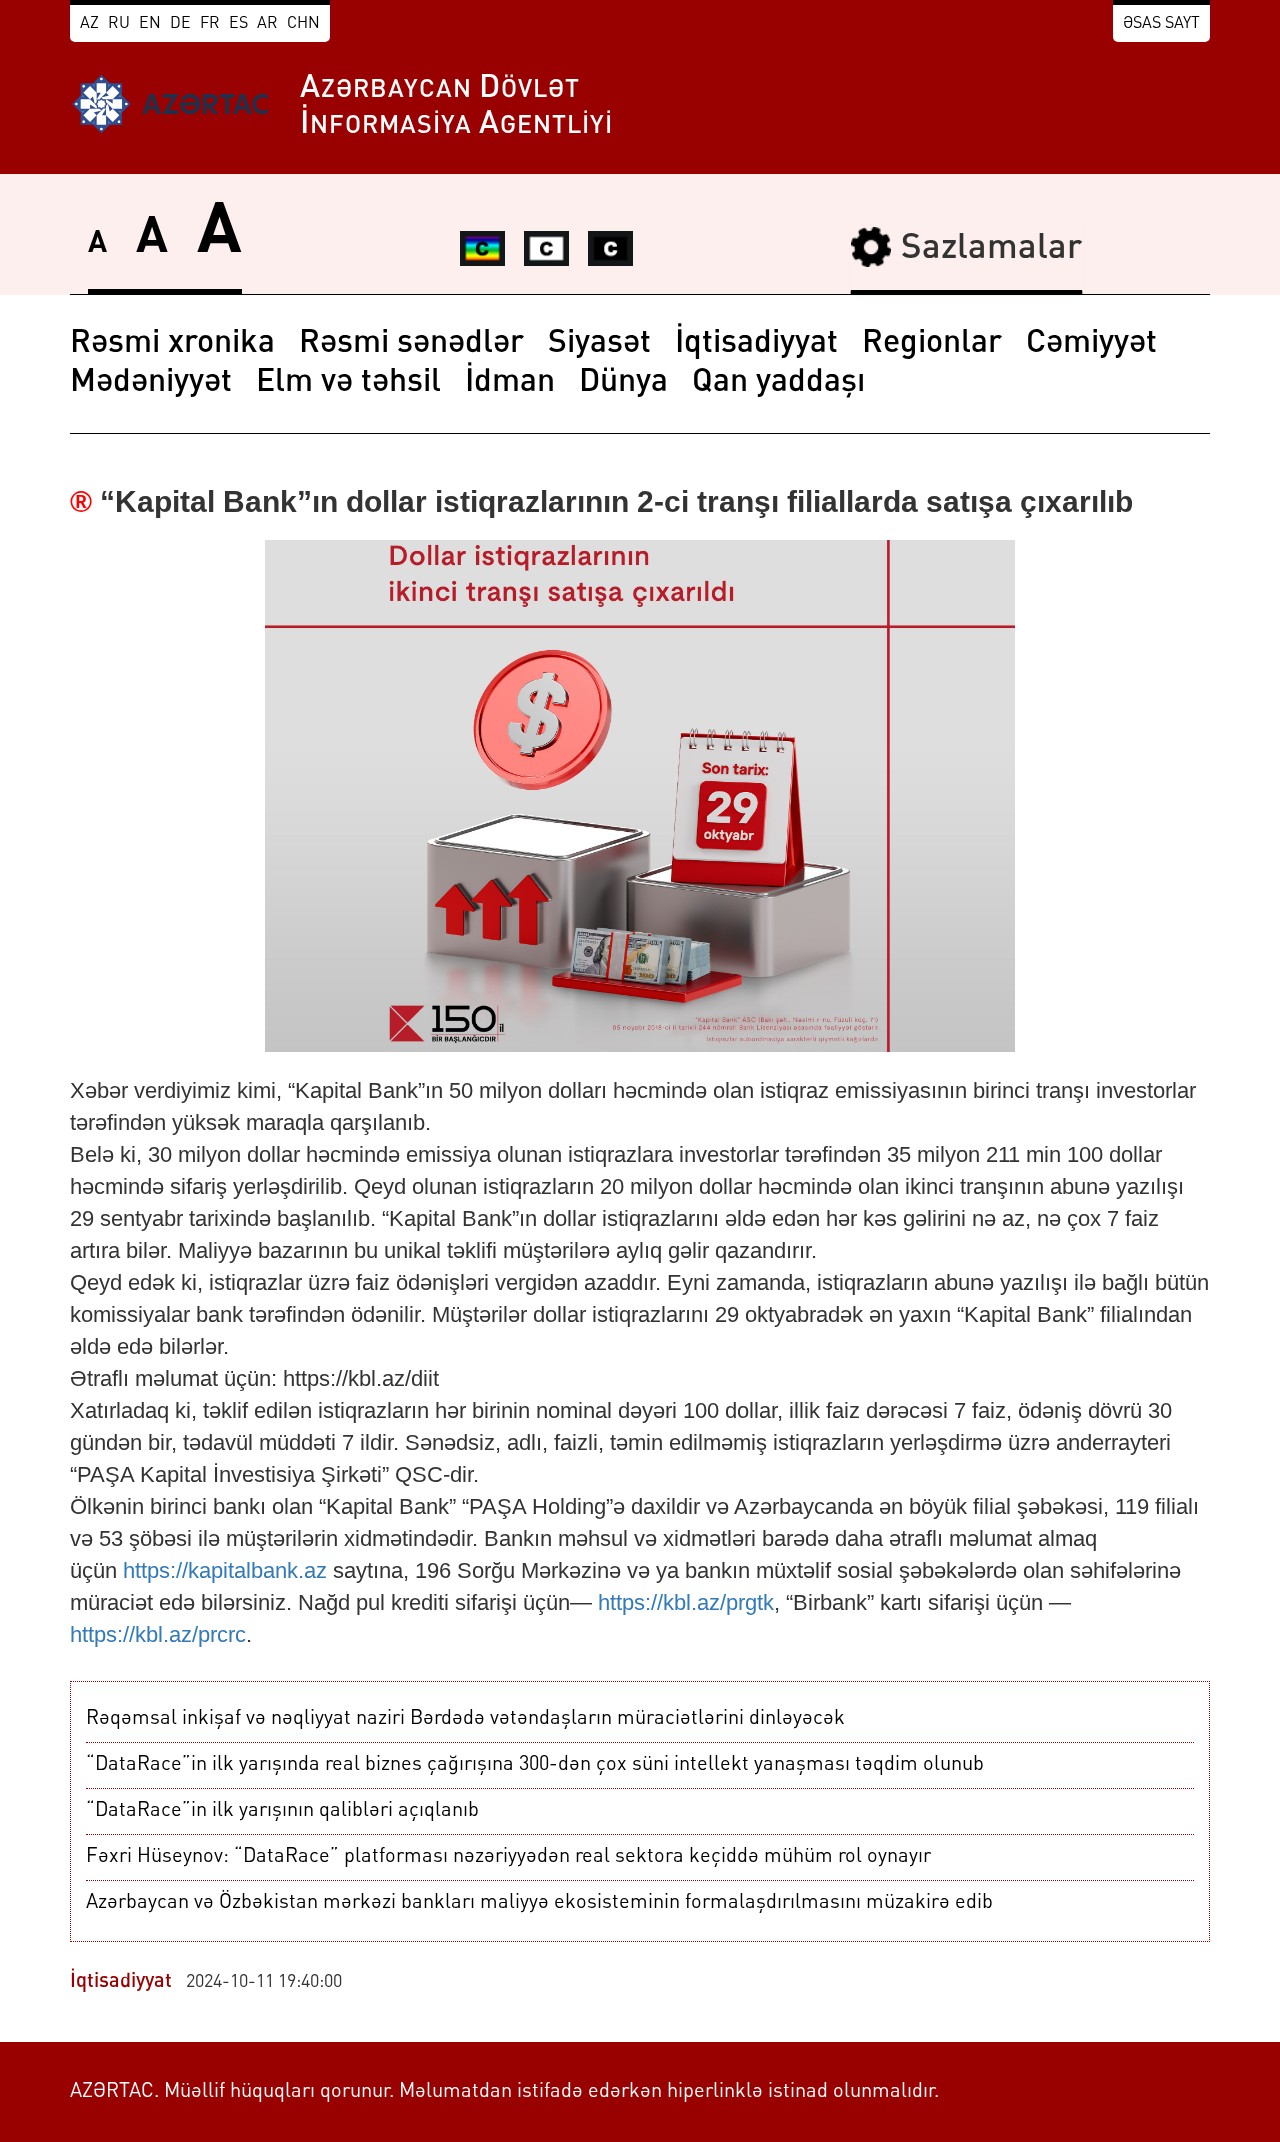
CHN (303, 24)
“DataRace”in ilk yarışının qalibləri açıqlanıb (282, 1811)
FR (210, 24)
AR (267, 24)
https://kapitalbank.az (225, 1570)
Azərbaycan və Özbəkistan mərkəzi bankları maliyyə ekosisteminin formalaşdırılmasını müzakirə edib (539, 1903)
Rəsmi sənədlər (411, 344)
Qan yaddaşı (778, 383)
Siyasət (599, 344)
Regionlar (932, 344)
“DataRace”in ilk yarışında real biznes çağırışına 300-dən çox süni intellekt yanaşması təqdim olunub (535, 1765)
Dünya (623, 383)
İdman (510, 383)
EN (150, 24)
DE (180, 24)
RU (119, 24)
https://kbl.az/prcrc (158, 1634)
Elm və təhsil (348, 383)
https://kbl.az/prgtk (686, 1602)
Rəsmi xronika (172, 344)
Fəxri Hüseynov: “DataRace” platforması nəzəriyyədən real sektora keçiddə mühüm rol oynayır (508, 1857)
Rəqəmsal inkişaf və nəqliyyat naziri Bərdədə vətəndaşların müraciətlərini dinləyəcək (465, 1719)
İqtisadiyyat (756, 344)
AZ (89, 24)
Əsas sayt (1161, 24)
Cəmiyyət (1091, 344)
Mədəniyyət (151, 383)
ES (238, 24)
